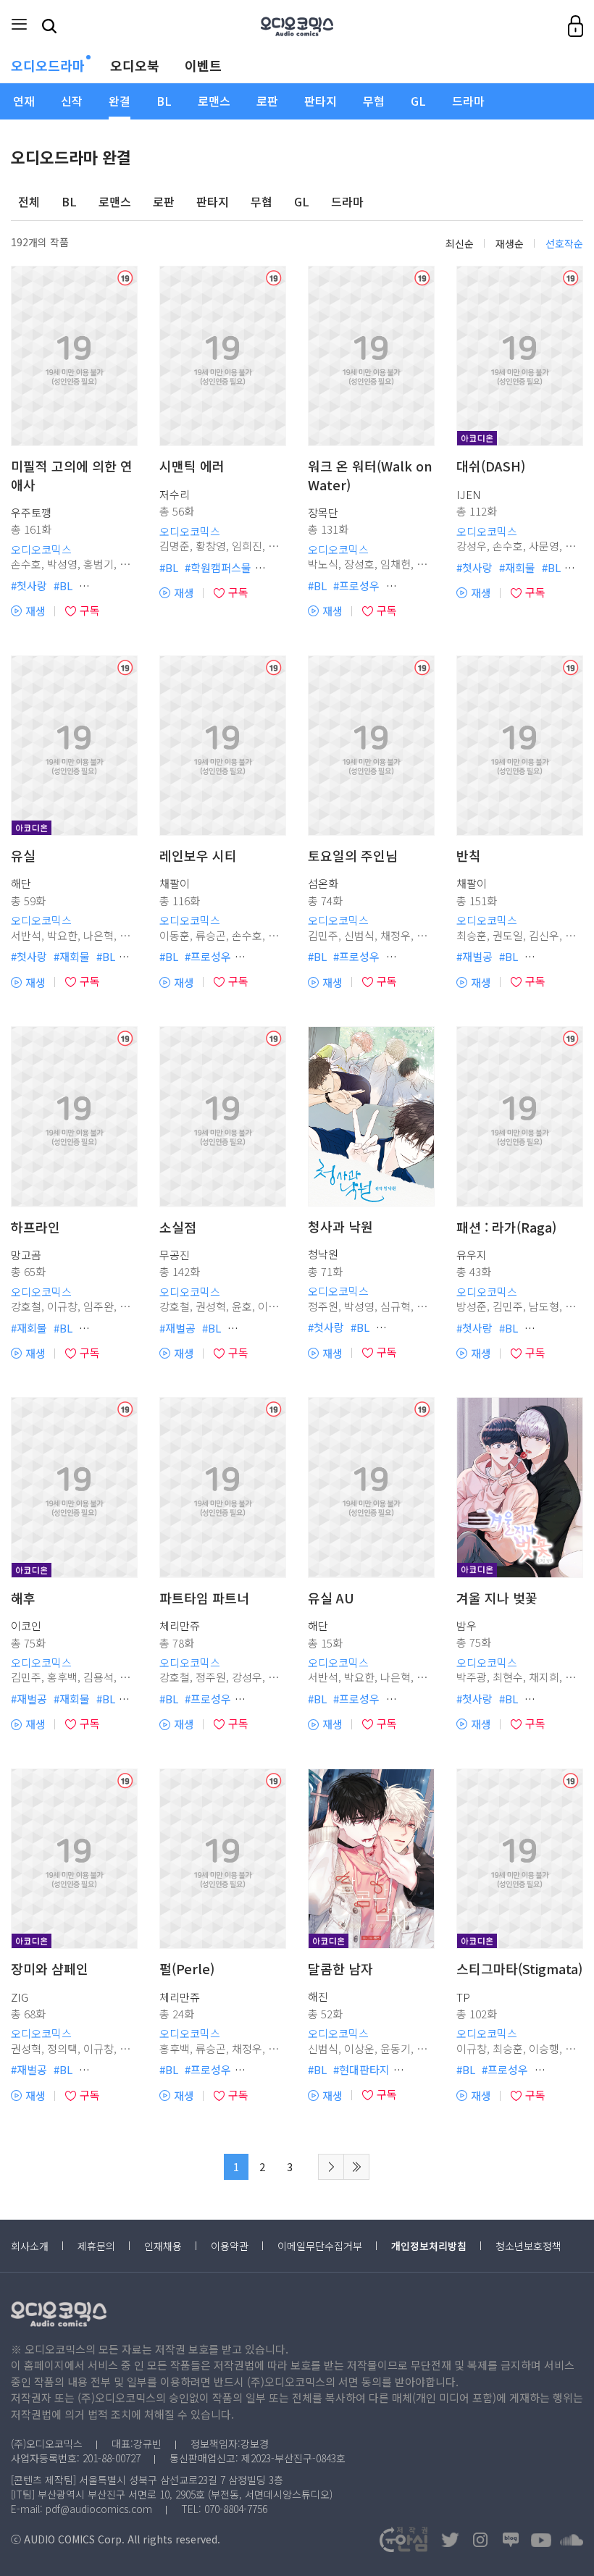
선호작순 (564, 243)
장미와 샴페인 (50, 1969)
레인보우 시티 (198, 856)
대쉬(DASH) (491, 466)
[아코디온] (520, 1487)
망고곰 (26, 1255)
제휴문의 (96, 2246)
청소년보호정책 (528, 2246)
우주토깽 (31, 512)
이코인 (26, 1625)
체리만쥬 (180, 1625)
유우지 (472, 1255)
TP (463, 1997)
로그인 (576, 26)
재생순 (510, 243)
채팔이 (175, 883)
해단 (21, 883)
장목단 (323, 512)
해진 (318, 1996)
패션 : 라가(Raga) (506, 1227)
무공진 (175, 1255)
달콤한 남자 (340, 1969)
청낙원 (323, 1254)
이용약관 (230, 2246)
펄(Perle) (187, 1969)
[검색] (50, 26)
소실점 (178, 1227)
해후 (23, 1598)
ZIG (20, 1997)
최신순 (460, 243)
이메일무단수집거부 (320, 2246)
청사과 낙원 (340, 1226)
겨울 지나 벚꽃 (497, 1598)
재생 (28, 611)
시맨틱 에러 (192, 466)
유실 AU (331, 1598)
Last (356, 2167)
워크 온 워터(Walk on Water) (370, 475)
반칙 (469, 856)
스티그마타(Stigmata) (519, 1969)
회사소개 (30, 2246)
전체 (29, 202)
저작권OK (403, 2539)
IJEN (469, 494)
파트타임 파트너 (204, 1598)
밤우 (467, 1625)
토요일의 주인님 (353, 856)
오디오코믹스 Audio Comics (297, 26)
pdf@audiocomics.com (99, 2509)
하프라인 (35, 1227)
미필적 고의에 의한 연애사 (72, 475)
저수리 (175, 494)
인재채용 (163, 2246)
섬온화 (323, 883)
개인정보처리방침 (429, 2246)
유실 (23, 856)
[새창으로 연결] (450, 2540)
